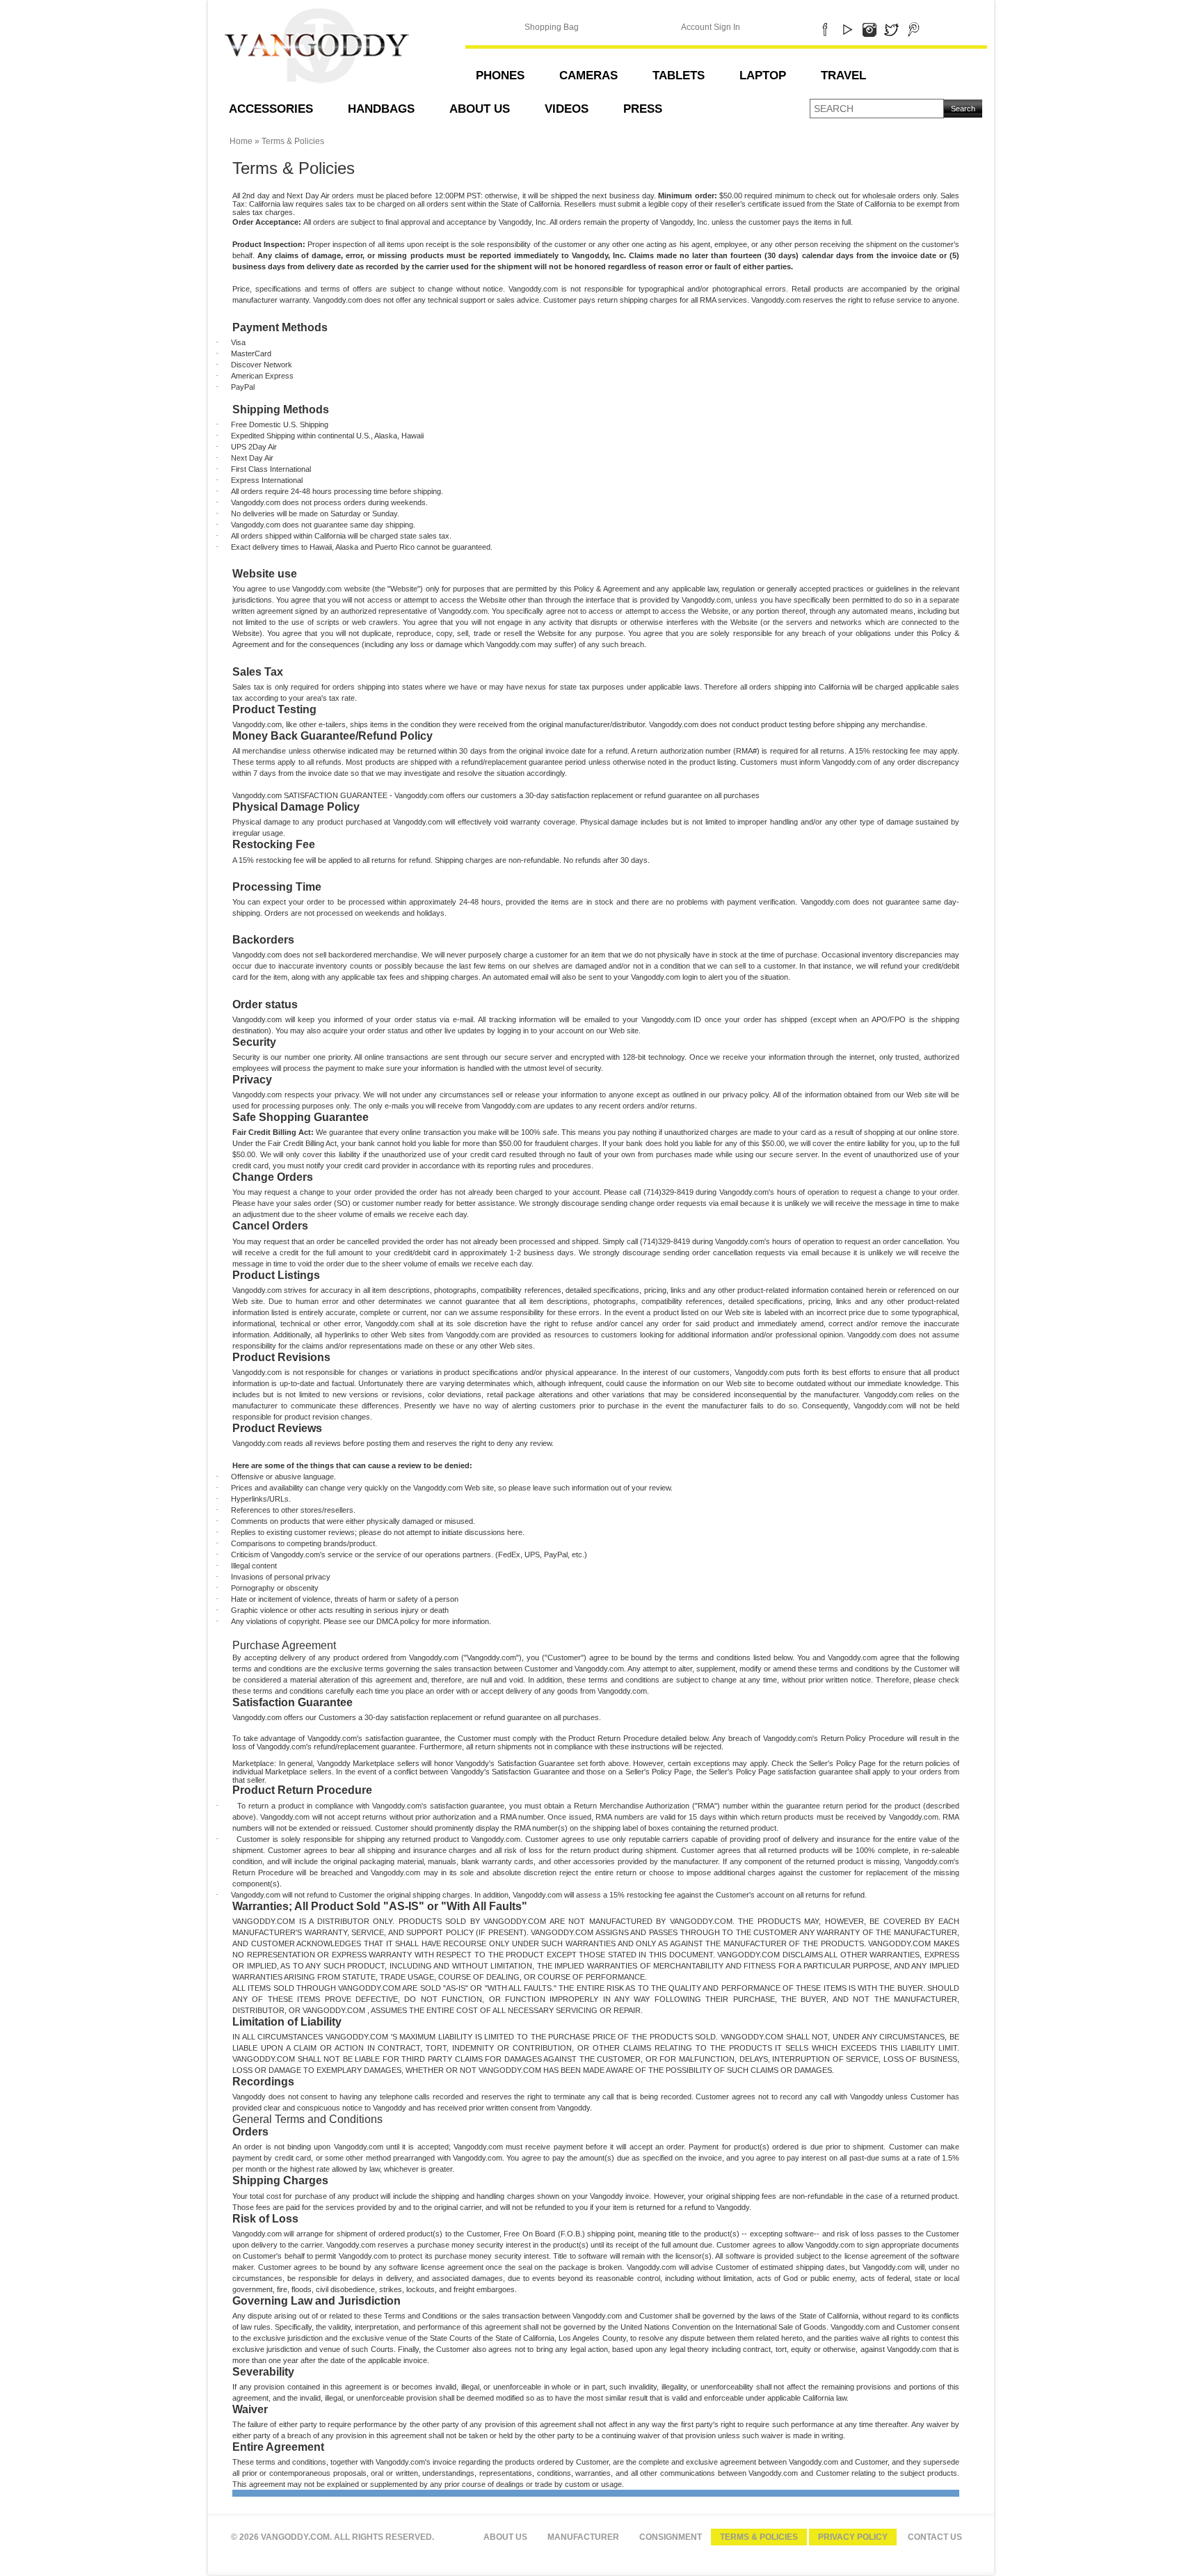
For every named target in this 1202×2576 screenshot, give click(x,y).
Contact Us (935, 2537)
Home (241, 141)
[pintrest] (914, 27)
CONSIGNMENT (671, 2537)
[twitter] (891, 27)
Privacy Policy (853, 2537)
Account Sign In (711, 27)
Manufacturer (583, 2537)
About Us (505, 2537)
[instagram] (869, 27)
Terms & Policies (759, 2537)
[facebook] (825, 27)
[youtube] (847, 27)
